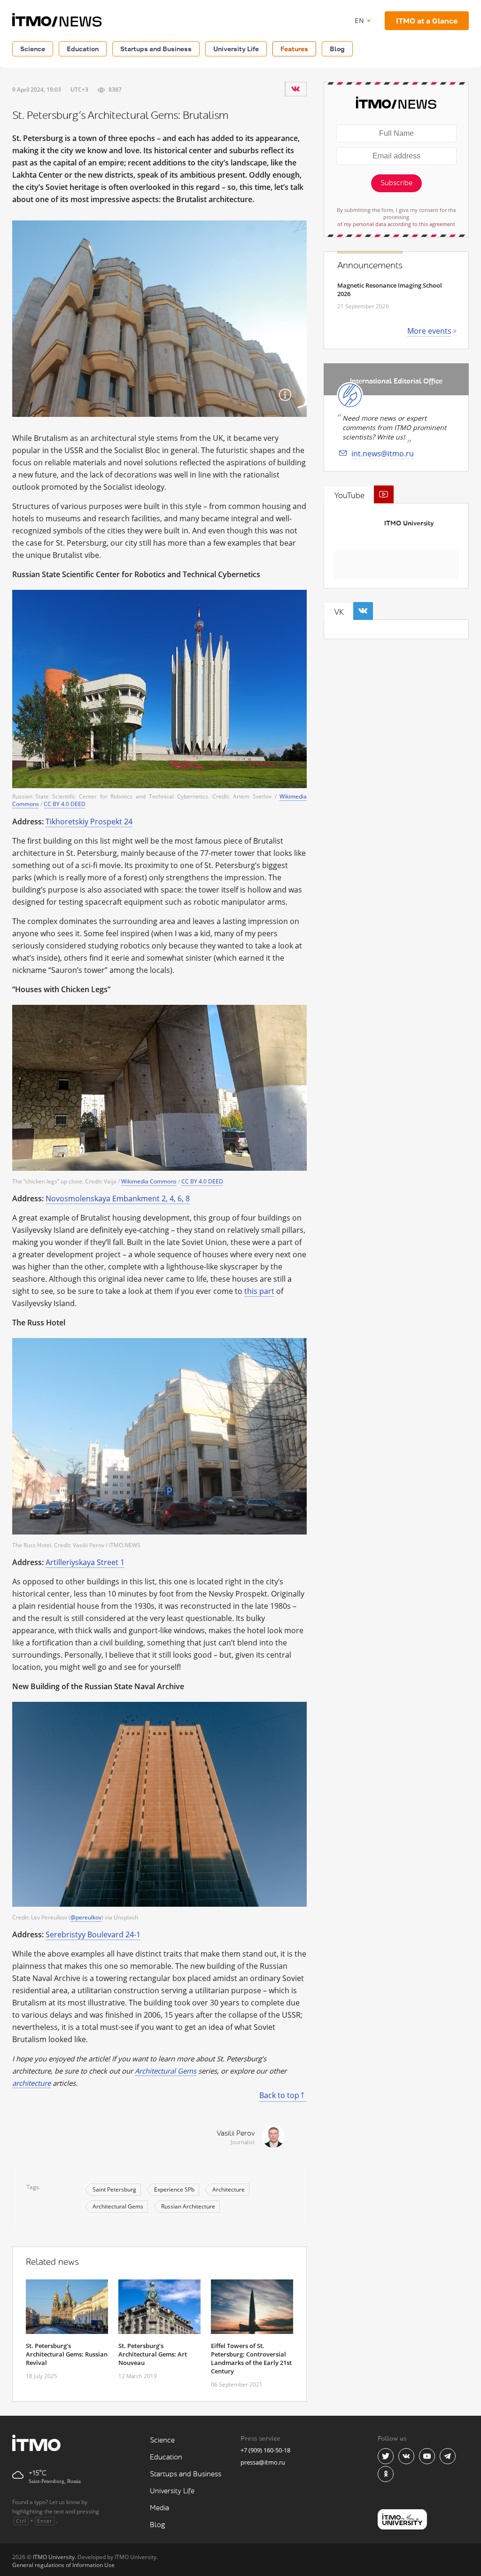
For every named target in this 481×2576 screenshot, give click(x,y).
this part (259, 1291)
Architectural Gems (166, 2071)
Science (33, 49)
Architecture (229, 2189)
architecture (31, 2083)
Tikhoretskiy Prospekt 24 (89, 822)
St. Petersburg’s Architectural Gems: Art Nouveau (153, 2354)
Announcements (370, 266)
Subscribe (396, 183)
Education (83, 49)
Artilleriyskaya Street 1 (85, 1562)
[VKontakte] (295, 89)
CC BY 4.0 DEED (65, 804)
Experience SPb (174, 2189)
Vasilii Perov (236, 2134)
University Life (236, 49)
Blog (337, 49)
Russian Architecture (188, 2206)
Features (294, 49)
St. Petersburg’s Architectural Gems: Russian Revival (67, 2354)
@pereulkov (86, 1917)
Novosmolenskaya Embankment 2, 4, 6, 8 (118, 1198)
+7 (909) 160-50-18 (265, 2450)
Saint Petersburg (114, 2189)
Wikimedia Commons (149, 1181)
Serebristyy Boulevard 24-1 (93, 1934)
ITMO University (409, 523)
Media (159, 2508)
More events (429, 331)
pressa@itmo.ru (263, 2462)
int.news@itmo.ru (383, 454)
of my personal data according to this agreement (396, 224)
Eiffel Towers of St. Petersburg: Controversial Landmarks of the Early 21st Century (251, 2358)
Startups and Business (156, 49)
